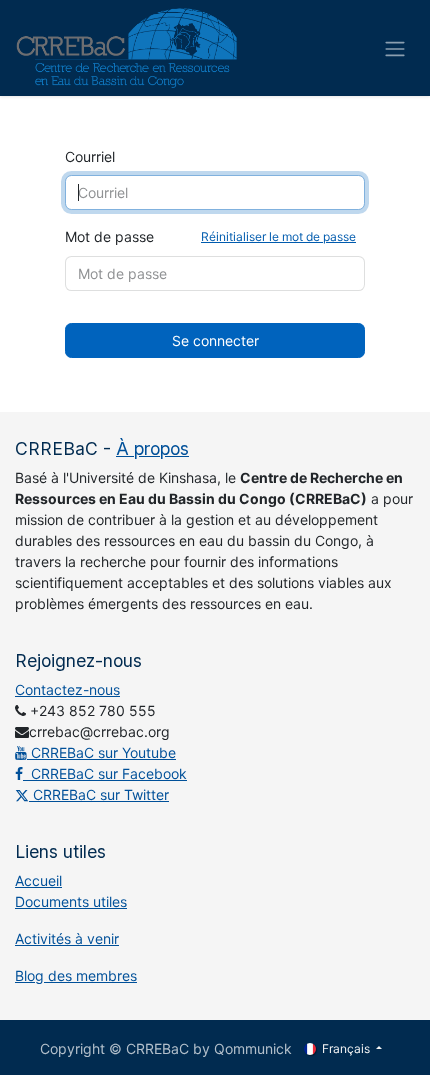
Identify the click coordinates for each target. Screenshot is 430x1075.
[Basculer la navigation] (395, 48)
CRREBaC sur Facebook (105, 773)
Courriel (90, 156)
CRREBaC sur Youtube (101, 752)
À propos (152, 448)
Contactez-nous (67, 689)
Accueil (38, 880)
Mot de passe (210, 236)
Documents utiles (71, 901)
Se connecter (215, 340)
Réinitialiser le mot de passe (278, 236)
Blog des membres (76, 975)
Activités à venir (67, 938)
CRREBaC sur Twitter (99, 794)
